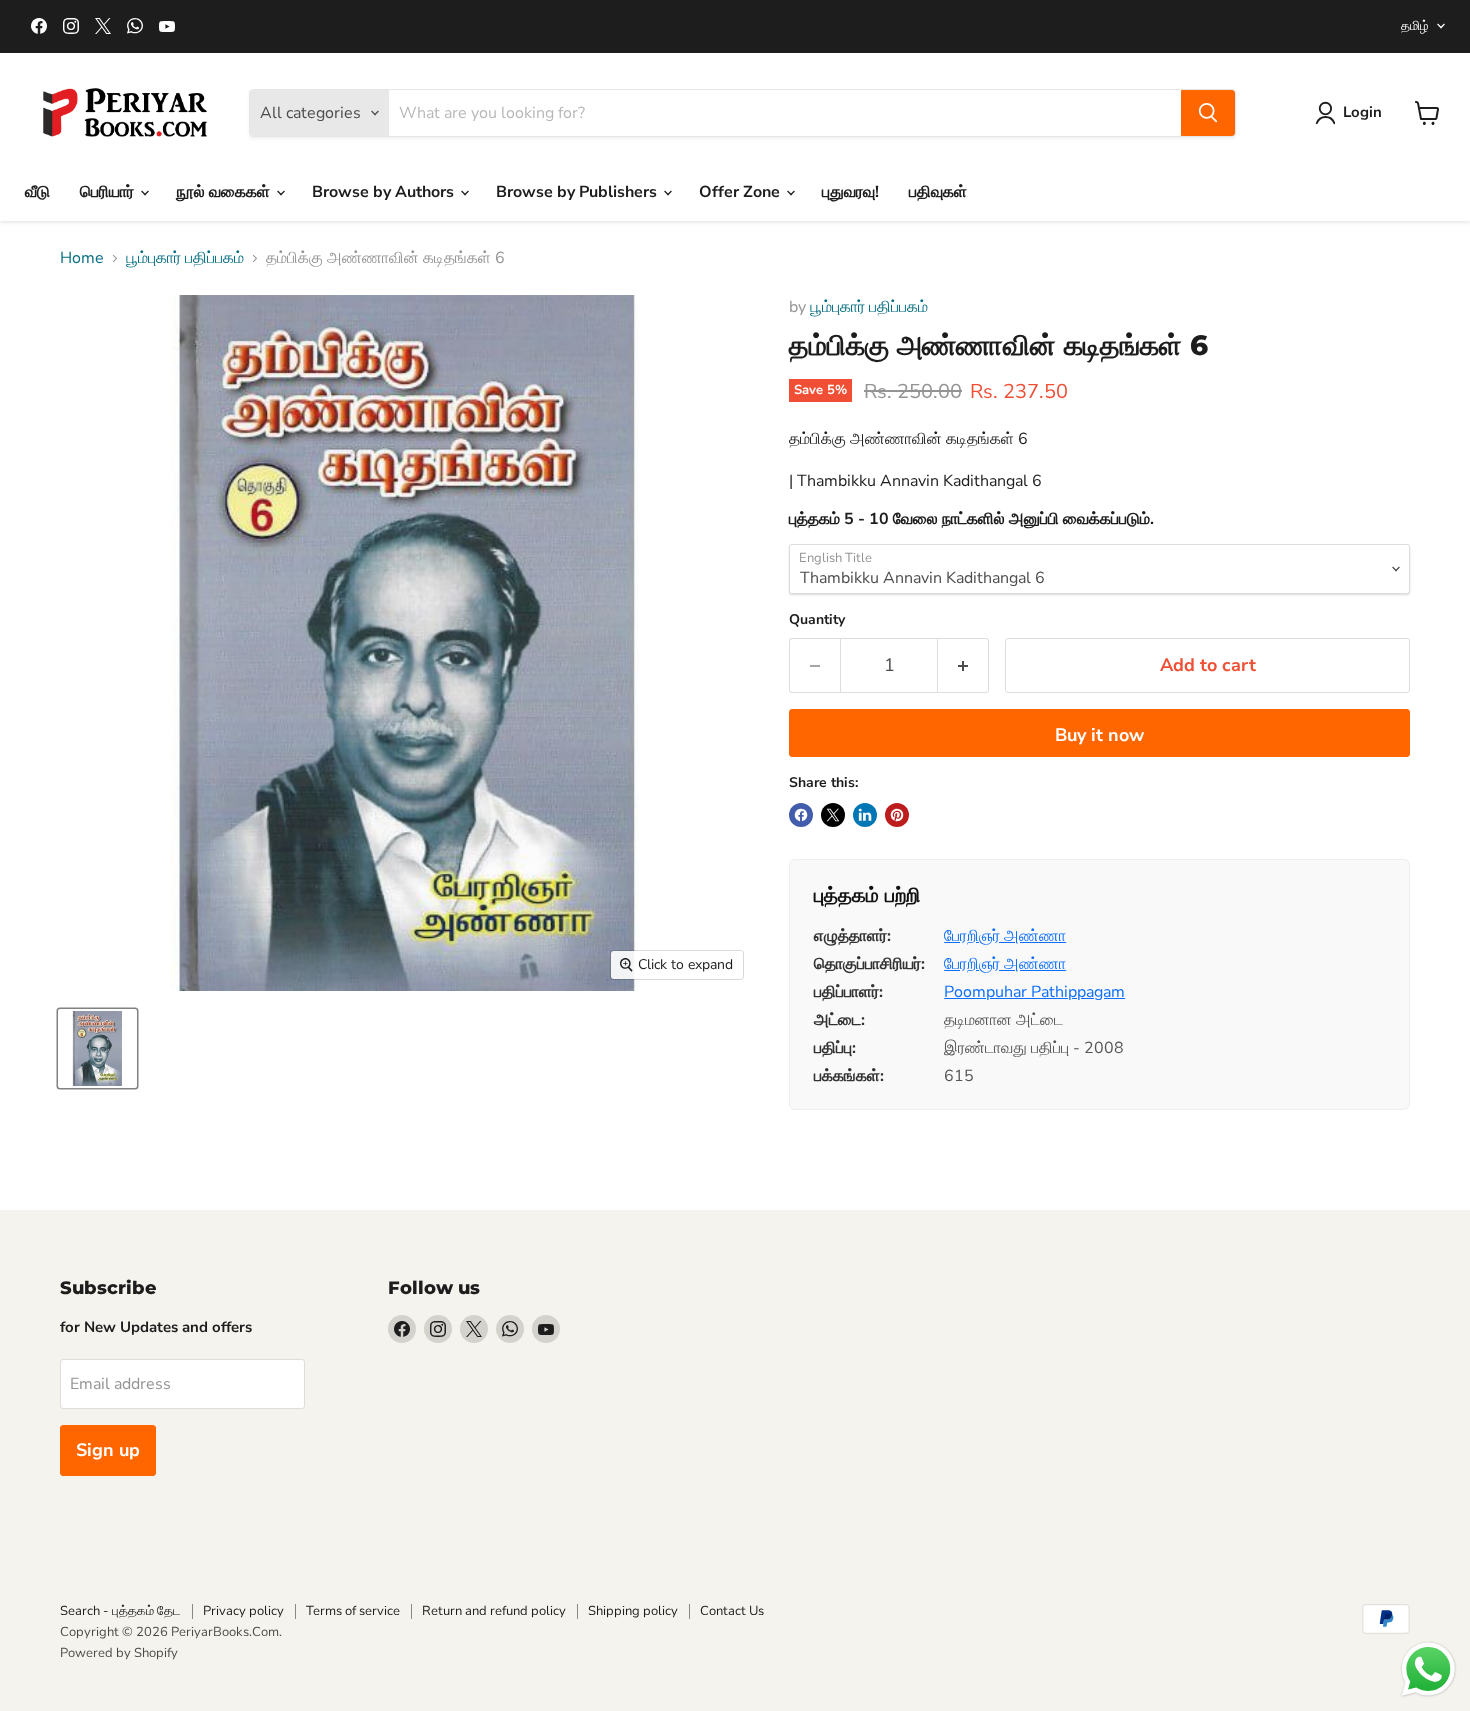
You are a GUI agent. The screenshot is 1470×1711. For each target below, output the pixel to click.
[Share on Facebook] (801, 815)
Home (82, 258)
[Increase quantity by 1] (963, 665)
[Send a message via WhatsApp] (1428, 1669)
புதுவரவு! (850, 192)
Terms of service (353, 1611)
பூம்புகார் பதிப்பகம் (185, 258)
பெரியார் (109, 192)
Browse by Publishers (578, 192)
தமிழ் (1415, 26)
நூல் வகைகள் (225, 192)
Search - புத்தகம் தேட (120, 1611)
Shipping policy (633, 1611)
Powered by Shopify (119, 1653)
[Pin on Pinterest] (897, 815)
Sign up (108, 1450)
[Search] (1208, 113)
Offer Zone (741, 192)
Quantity (817, 620)
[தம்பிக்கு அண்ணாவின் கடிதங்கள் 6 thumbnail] (97, 1048)
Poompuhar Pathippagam (1034, 992)
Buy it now (1099, 735)
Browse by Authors (385, 192)
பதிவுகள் (938, 192)
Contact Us (732, 1611)
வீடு (37, 192)
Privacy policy (243, 1611)
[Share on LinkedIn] (865, 815)
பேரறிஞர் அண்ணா (1005, 936)
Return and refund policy (494, 1611)
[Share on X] (833, 815)
